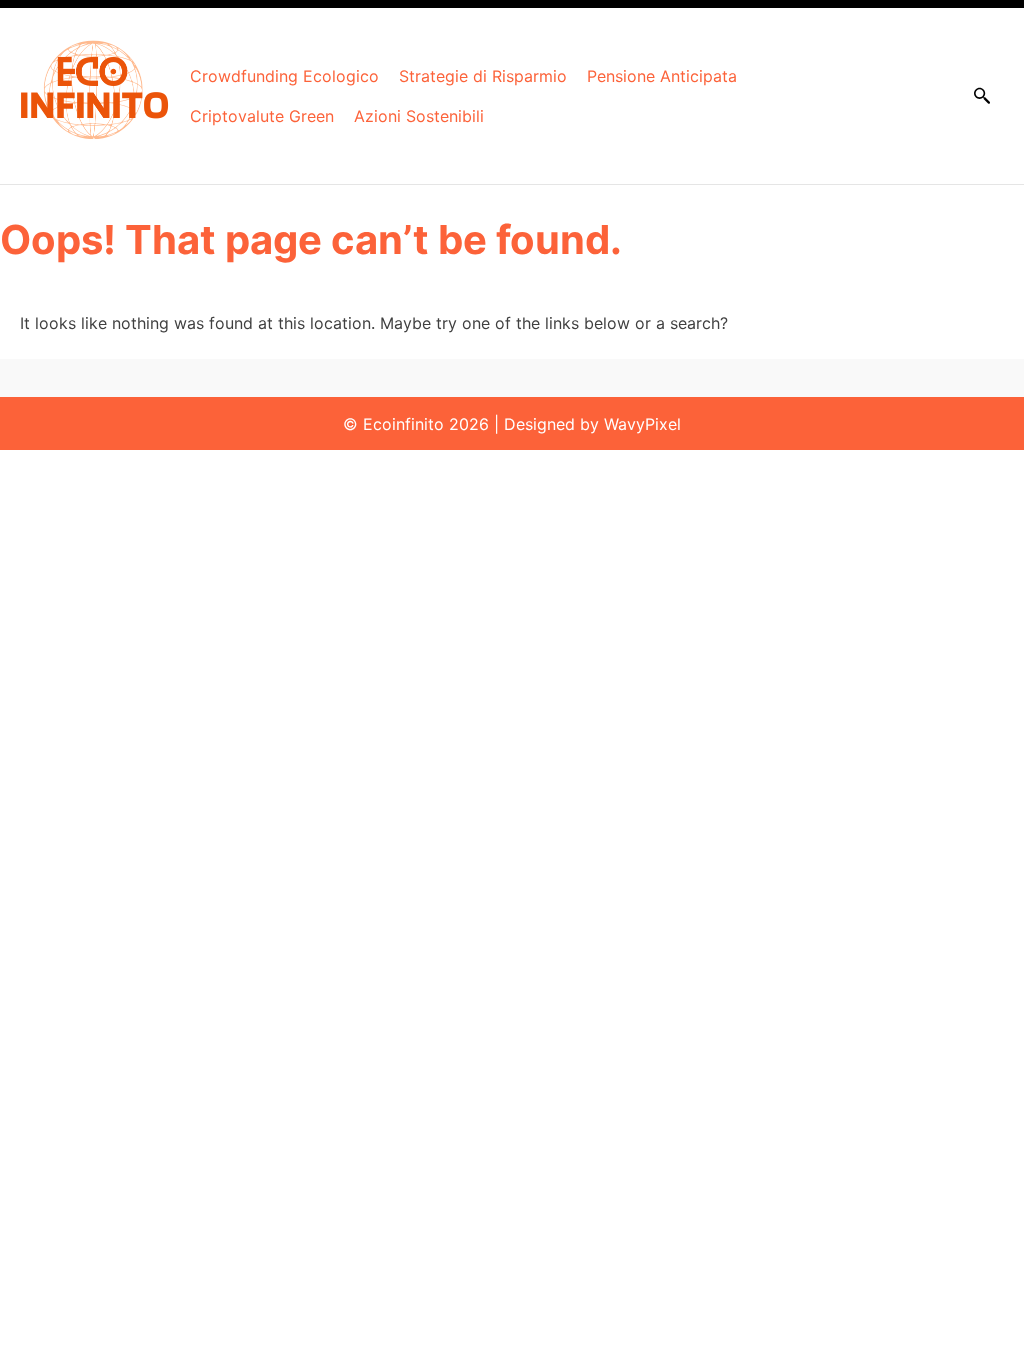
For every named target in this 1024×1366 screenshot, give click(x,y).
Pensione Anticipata (662, 76)
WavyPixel (642, 424)
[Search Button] (982, 96)
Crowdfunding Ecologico (284, 76)
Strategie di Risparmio (483, 76)
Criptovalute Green (262, 116)
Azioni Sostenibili (419, 116)
